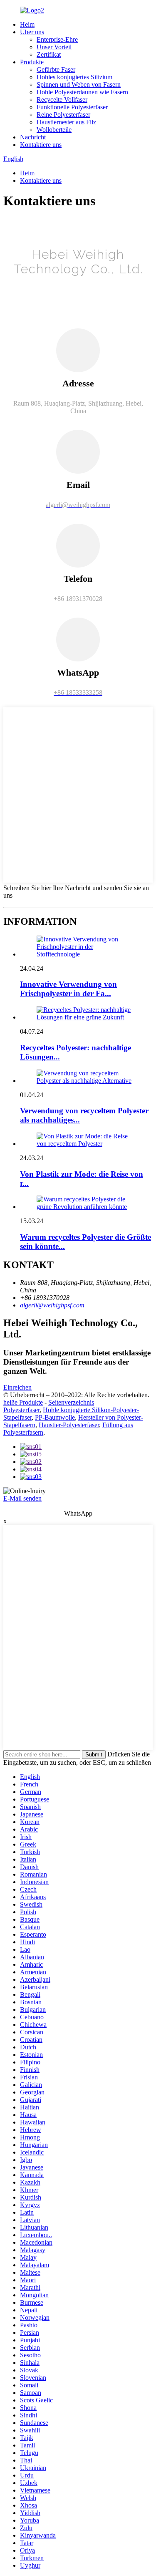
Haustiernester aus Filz (66, 122)
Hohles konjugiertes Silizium (74, 77)
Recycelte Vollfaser (62, 100)
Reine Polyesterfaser (63, 115)
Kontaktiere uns (41, 145)
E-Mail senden (22, 1498)
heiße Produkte (23, 1402)
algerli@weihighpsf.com (52, 1305)
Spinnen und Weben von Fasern (79, 85)
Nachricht (33, 137)
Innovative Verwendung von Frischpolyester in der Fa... (68, 989)
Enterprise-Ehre (57, 39)
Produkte (32, 62)
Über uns (32, 32)
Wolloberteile (54, 130)
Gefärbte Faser (56, 69)
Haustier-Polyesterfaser (69, 1425)
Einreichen (17, 1387)
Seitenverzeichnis (71, 1402)
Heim (27, 24)
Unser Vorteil (54, 47)
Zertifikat (49, 54)
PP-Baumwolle (55, 1417)
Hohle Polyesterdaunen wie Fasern (82, 92)
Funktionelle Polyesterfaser (72, 107)
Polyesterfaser (21, 1410)
